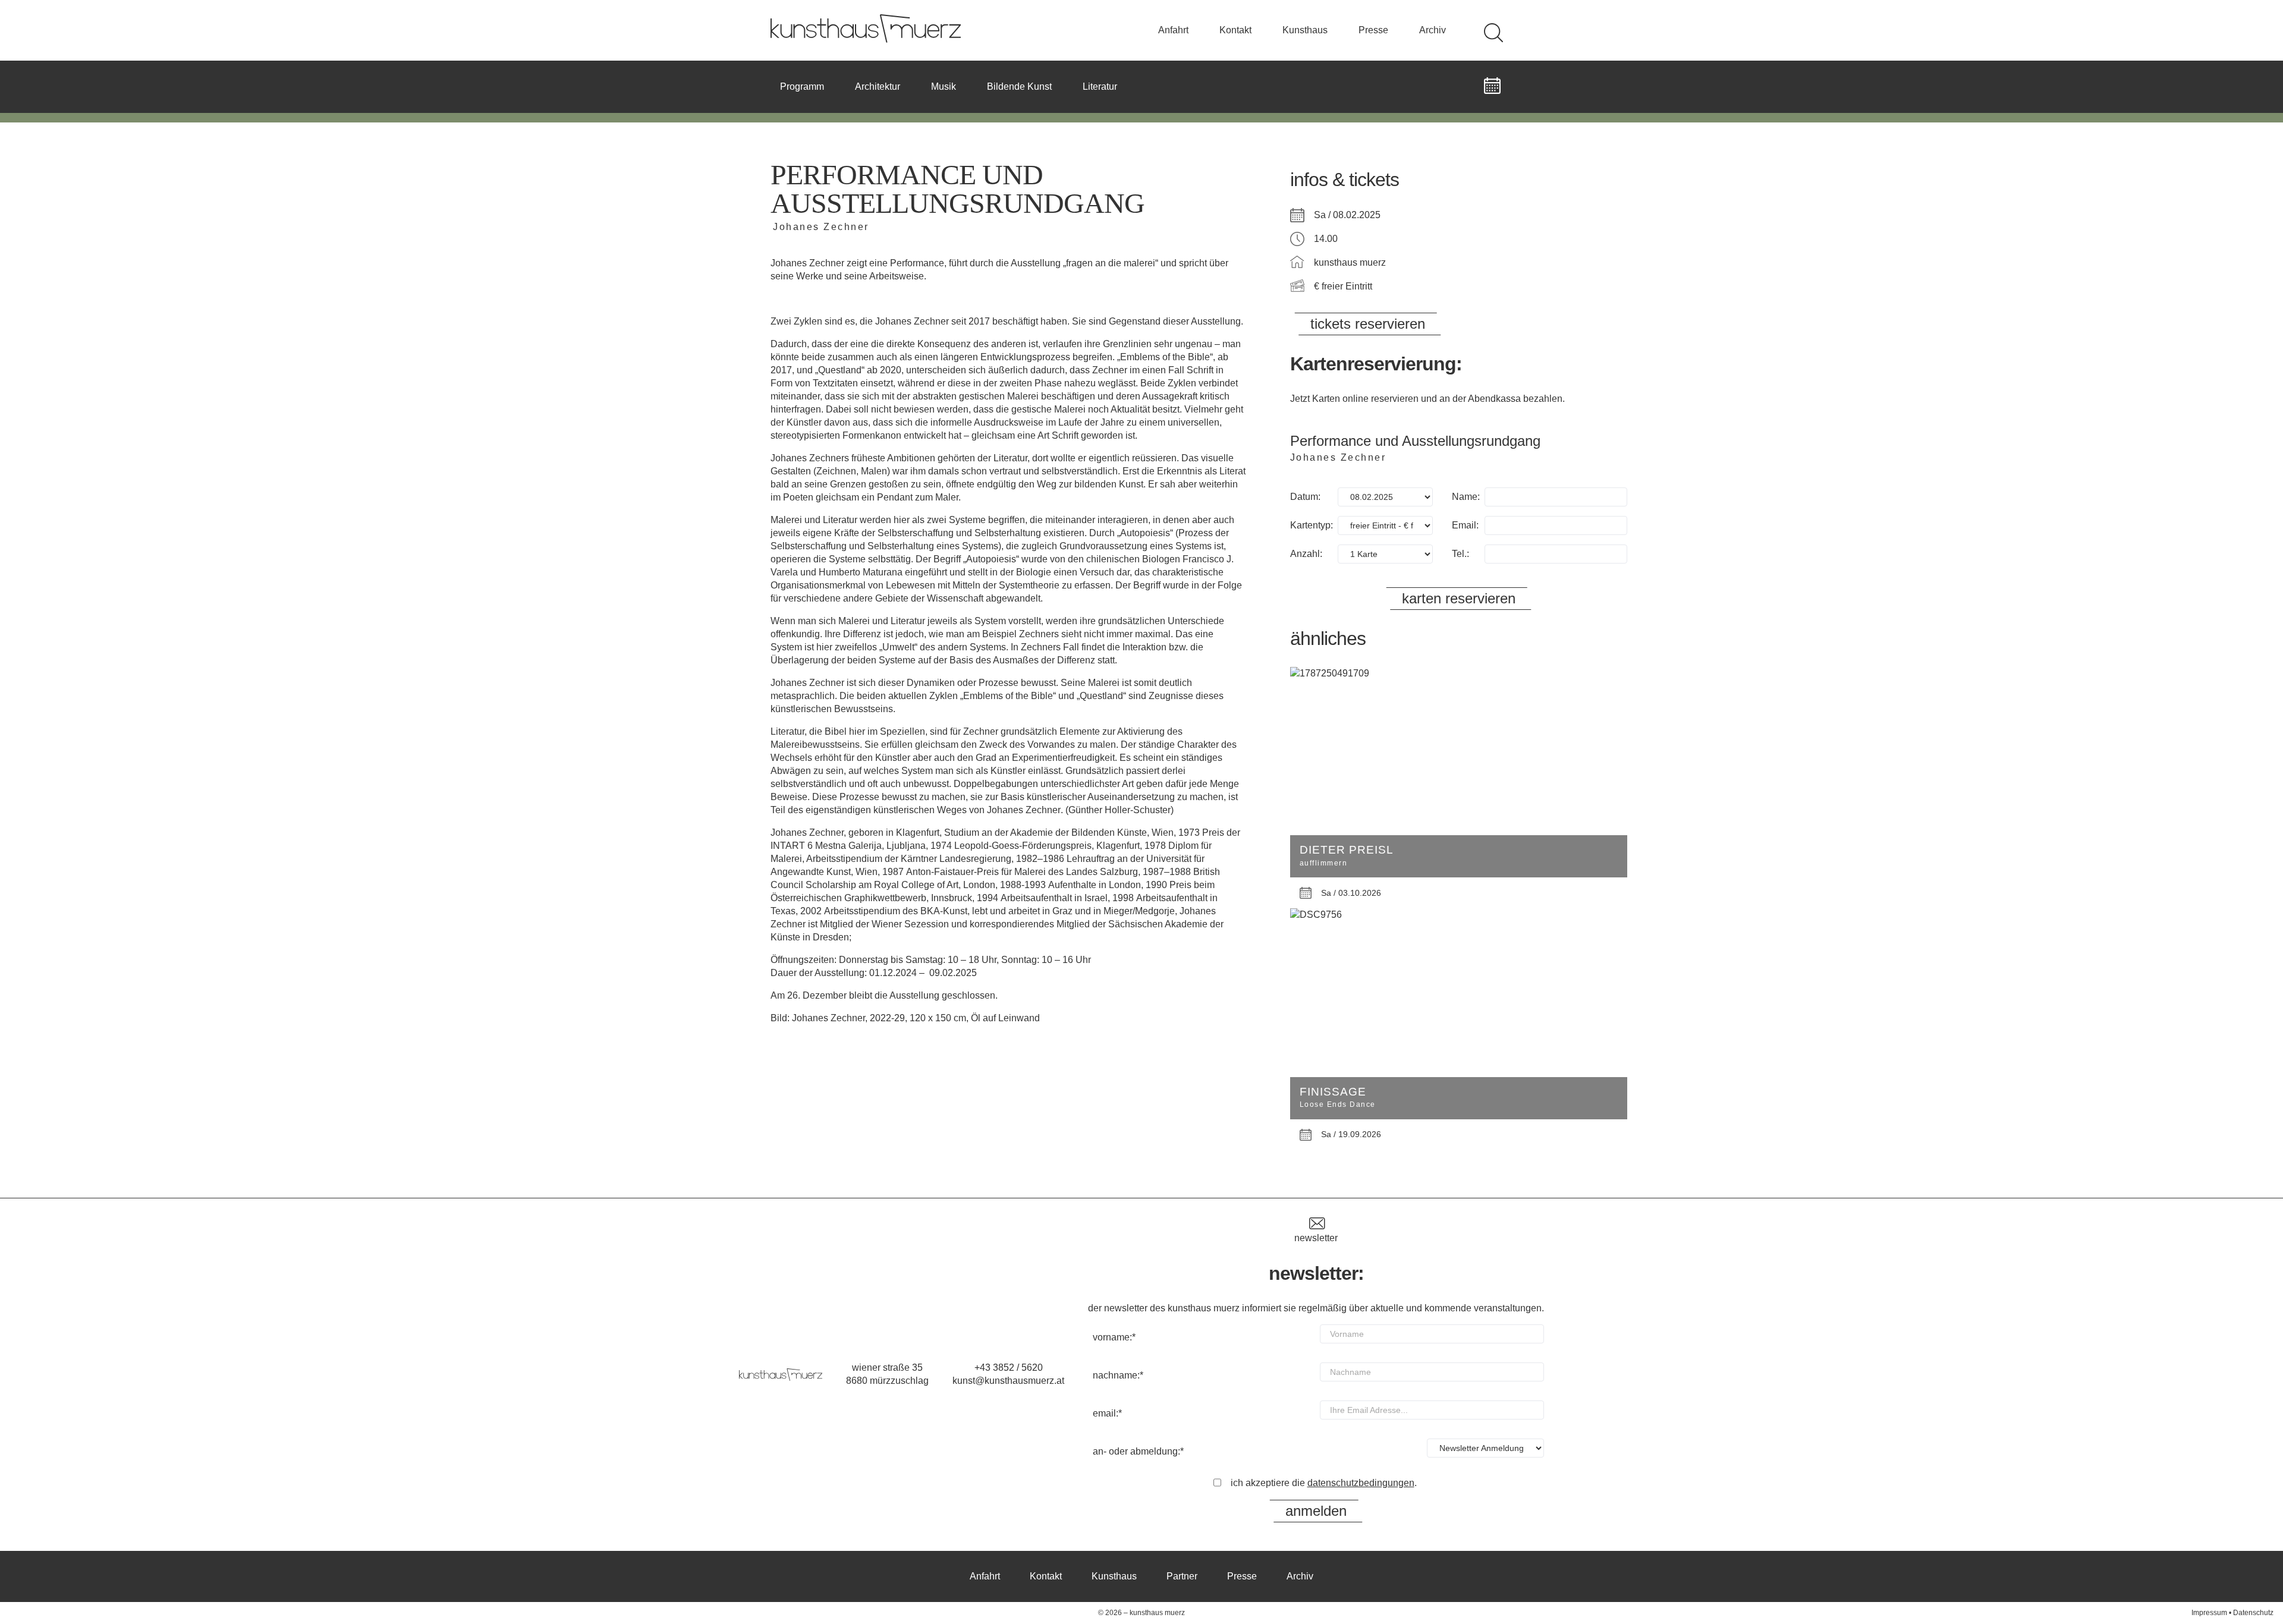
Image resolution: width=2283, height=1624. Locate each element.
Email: (1465, 525)
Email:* (1107, 1413)
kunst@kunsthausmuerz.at (1008, 1381)
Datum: (1305, 497)
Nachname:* (1118, 1375)
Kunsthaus (1305, 30)
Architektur (878, 86)
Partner (1182, 1576)
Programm (802, 86)
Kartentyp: (1312, 525)
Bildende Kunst (1019, 86)
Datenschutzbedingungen (1361, 1483)
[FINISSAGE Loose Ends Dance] (1459, 915)
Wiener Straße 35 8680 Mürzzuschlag (887, 1374)
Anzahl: (1306, 554)
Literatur (1100, 86)
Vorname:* (1114, 1337)
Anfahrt (1173, 30)
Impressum (2209, 1613)
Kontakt (1235, 30)
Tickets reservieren (1368, 324)
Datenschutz (2253, 1613)
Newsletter (1316, 1238)
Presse (1373, 30)
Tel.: (1460, 554)
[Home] (866, 40)
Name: (1466, 497)
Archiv (1433, 30)
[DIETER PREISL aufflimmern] (1459, 673)
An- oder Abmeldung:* (1138, 1451)
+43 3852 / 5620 (1009, 1368)
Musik (944, 86)
